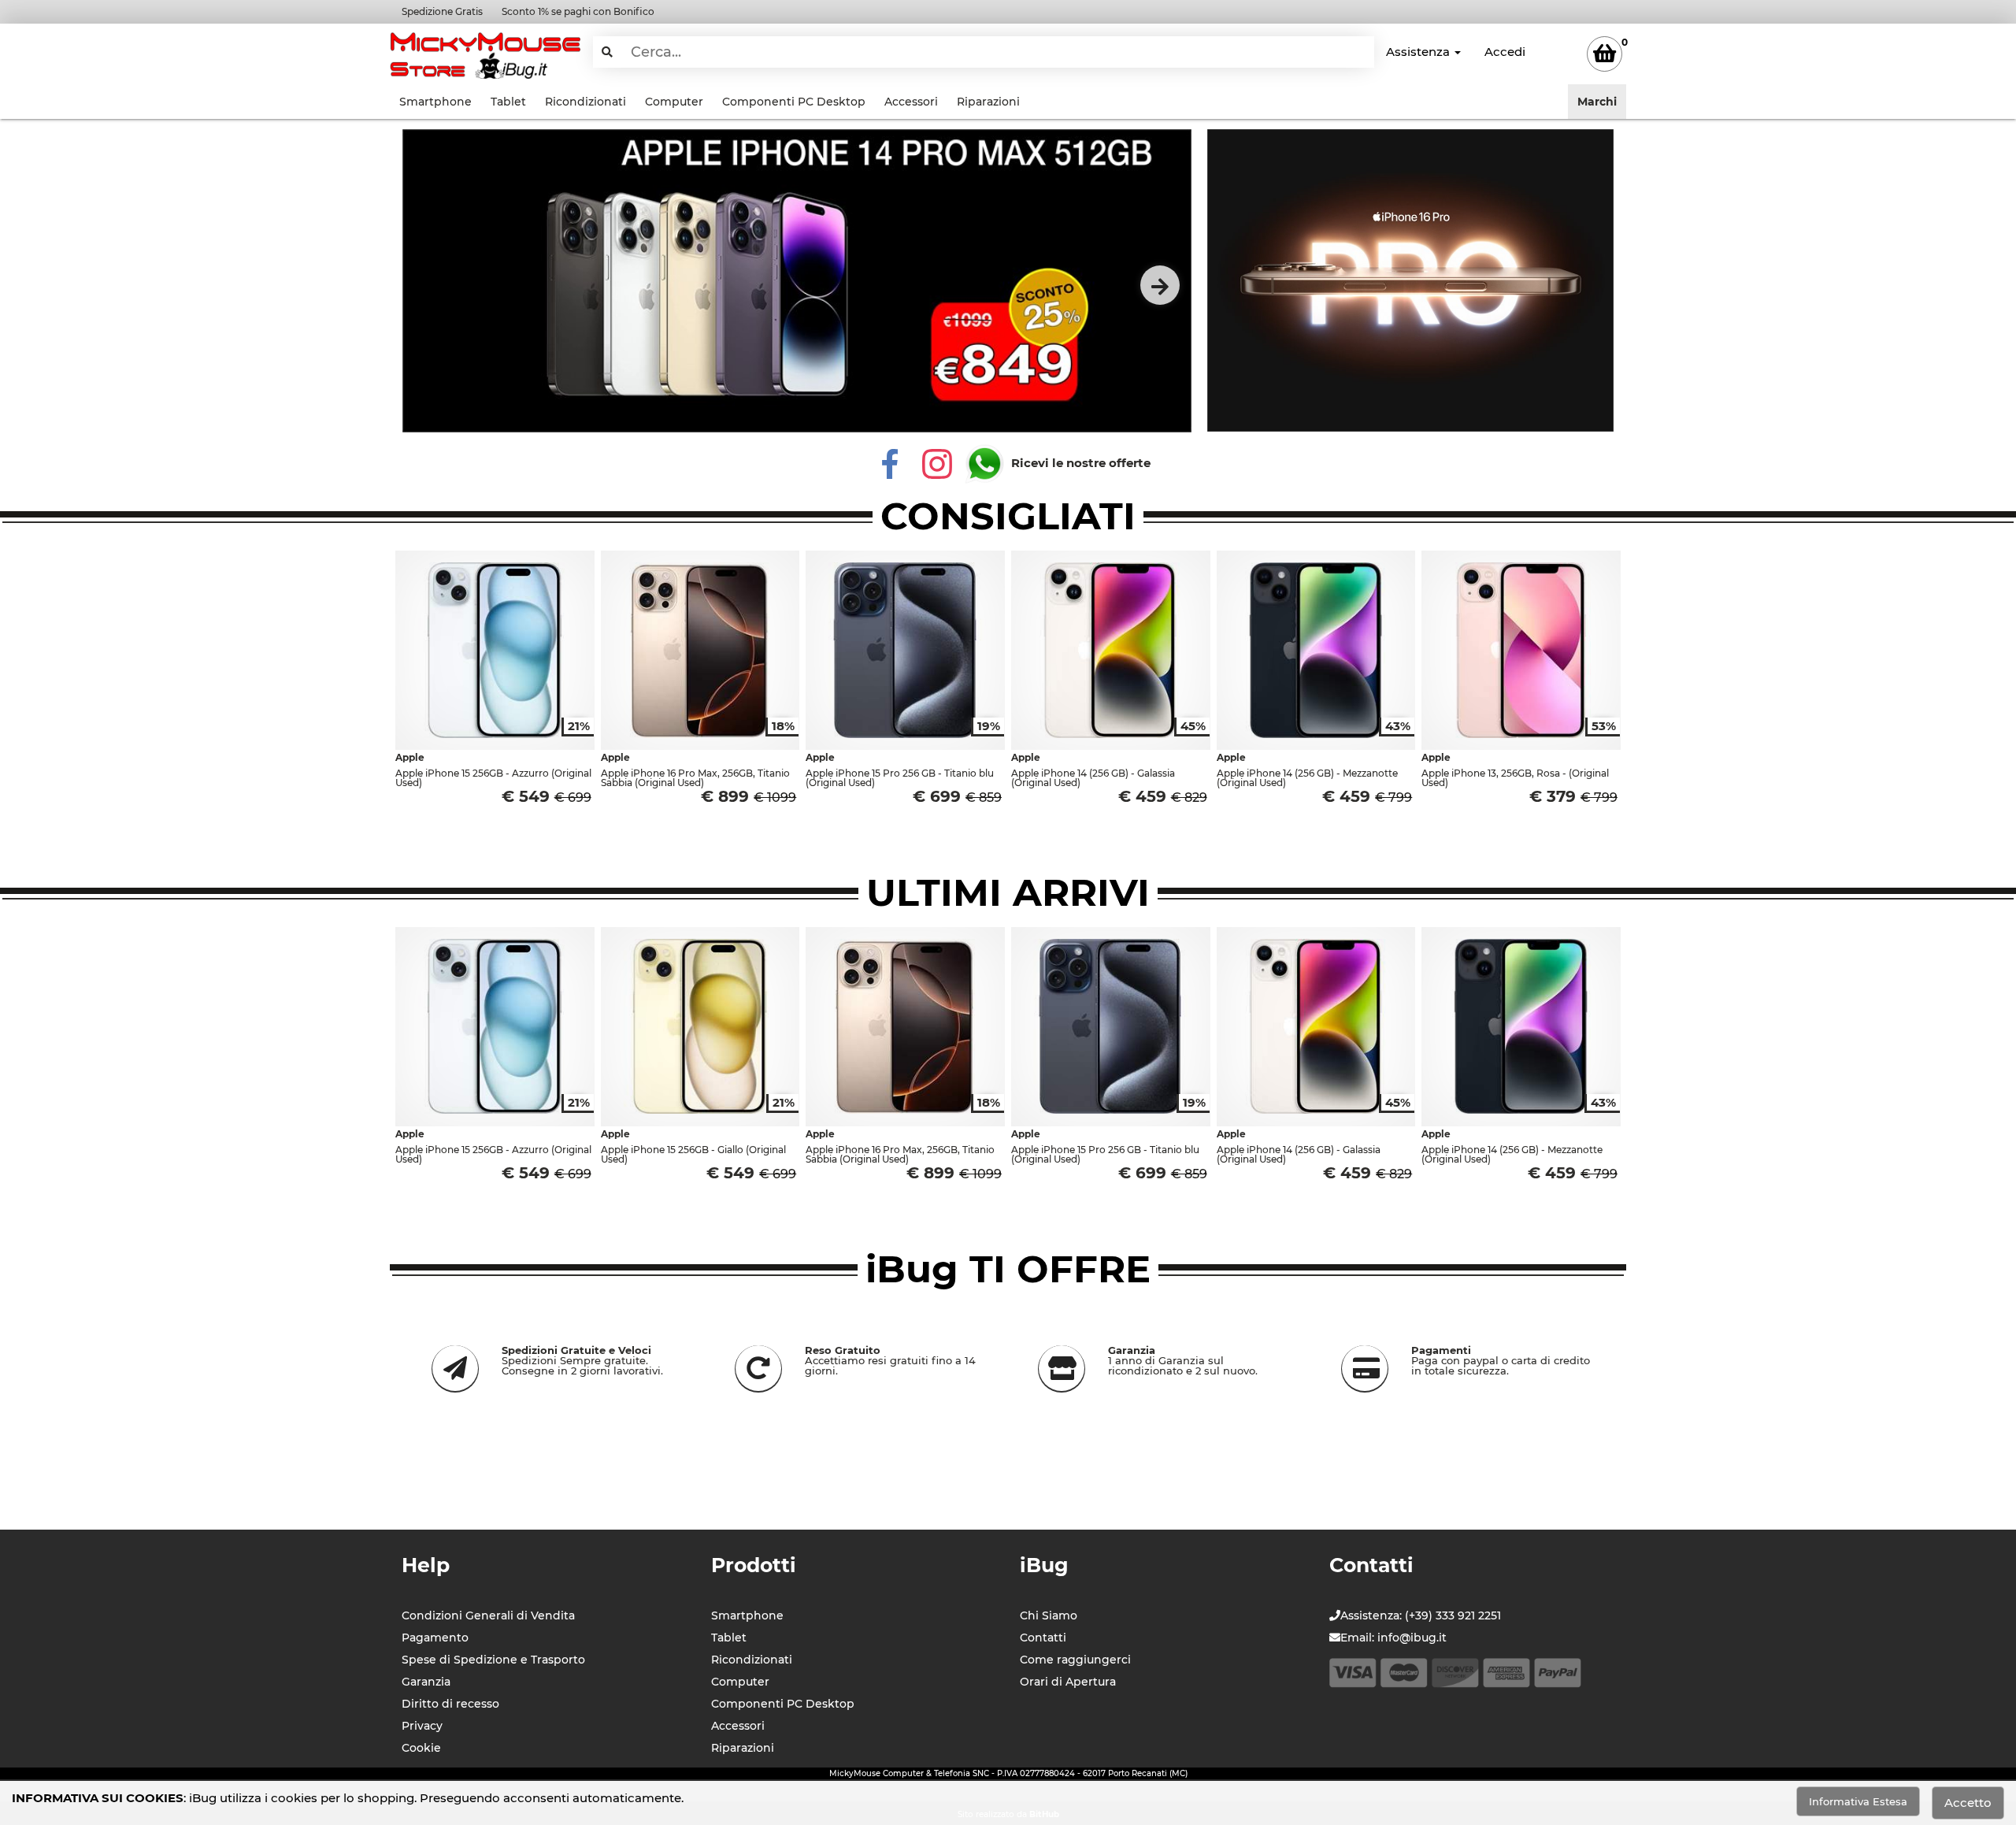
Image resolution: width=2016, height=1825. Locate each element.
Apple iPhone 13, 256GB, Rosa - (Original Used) (1515, 778)
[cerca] (607, 52)
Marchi (1597, 102)
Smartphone (435, 102)
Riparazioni (988, 102)
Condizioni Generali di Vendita (488, 1615)
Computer (674, 102)
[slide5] (797, 281)
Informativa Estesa (1858, 1801)
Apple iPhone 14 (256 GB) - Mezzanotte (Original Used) (1307, 778)
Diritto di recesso (450, 1704)
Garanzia (426, 1682)
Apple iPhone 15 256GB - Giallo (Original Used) (693, 1154)
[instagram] (937, 463)
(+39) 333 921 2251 (1453, 1615)
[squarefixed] (1410, 280)
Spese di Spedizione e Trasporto (493, 1660)
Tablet (508, 102)
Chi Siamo (1049, 1615)
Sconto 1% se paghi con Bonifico (578, 11)
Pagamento (435, 1638)
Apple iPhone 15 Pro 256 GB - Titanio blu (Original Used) (900, 778)
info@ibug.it (1412, 1638)
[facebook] (890, 463)
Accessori (911, 102)
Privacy (422, 1726)
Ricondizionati (586, 102)
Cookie (421, 1748)
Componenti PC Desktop (794, 102)
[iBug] (485, 52)
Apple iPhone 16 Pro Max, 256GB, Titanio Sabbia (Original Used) (695, 778)
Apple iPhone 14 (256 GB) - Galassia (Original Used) (1093, 778)
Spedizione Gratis (442, 11)
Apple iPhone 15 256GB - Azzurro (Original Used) (493, 778)
